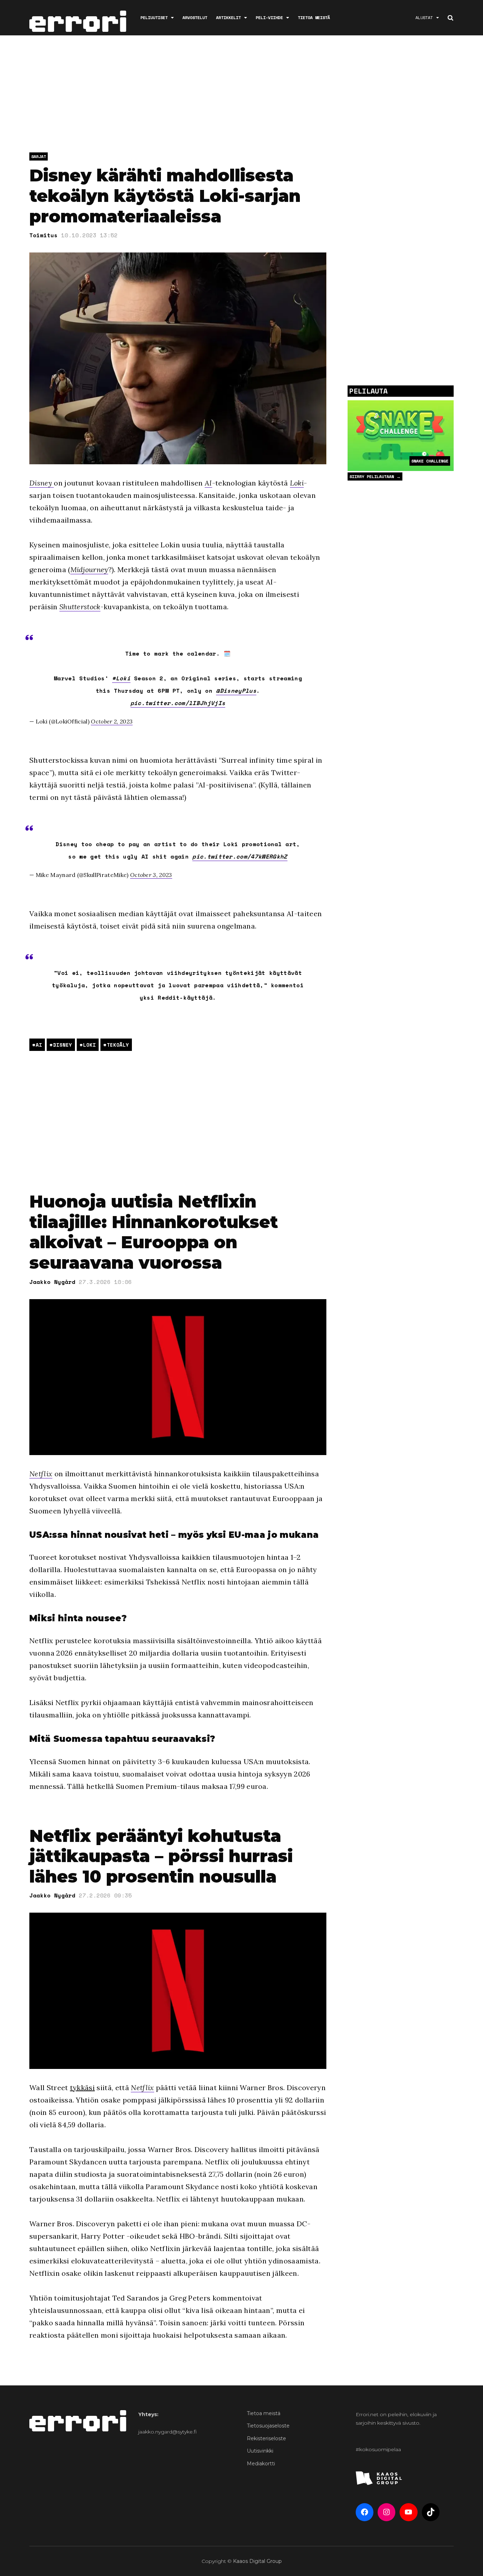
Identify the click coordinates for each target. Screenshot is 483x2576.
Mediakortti (261, 2464)
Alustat (424, 18)
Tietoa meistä (314, 18)
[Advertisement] (241, 95)
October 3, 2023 (151, 875)
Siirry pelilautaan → (375, 476)
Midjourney (89, 569)
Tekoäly (118, 1045)
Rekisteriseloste (266, 2438)
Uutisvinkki (260, 2451)
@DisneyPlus (236, 691)
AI (208, 483)
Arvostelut (195, 18)
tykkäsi (82, 2087)
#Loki (121, 678)
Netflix (41, 1474)
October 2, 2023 (112, 721)
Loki (297, 483)
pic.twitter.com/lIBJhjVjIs (178, 703)
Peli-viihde (269, 18)
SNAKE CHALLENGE (430, 461)
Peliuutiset (154, 18)
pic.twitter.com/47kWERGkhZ (240, 856)
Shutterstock (80, 607)
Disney (42, 483)
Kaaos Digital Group (257, 2561)
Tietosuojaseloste (268, 2426)
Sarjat (39, 156)
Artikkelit (228, 18)
